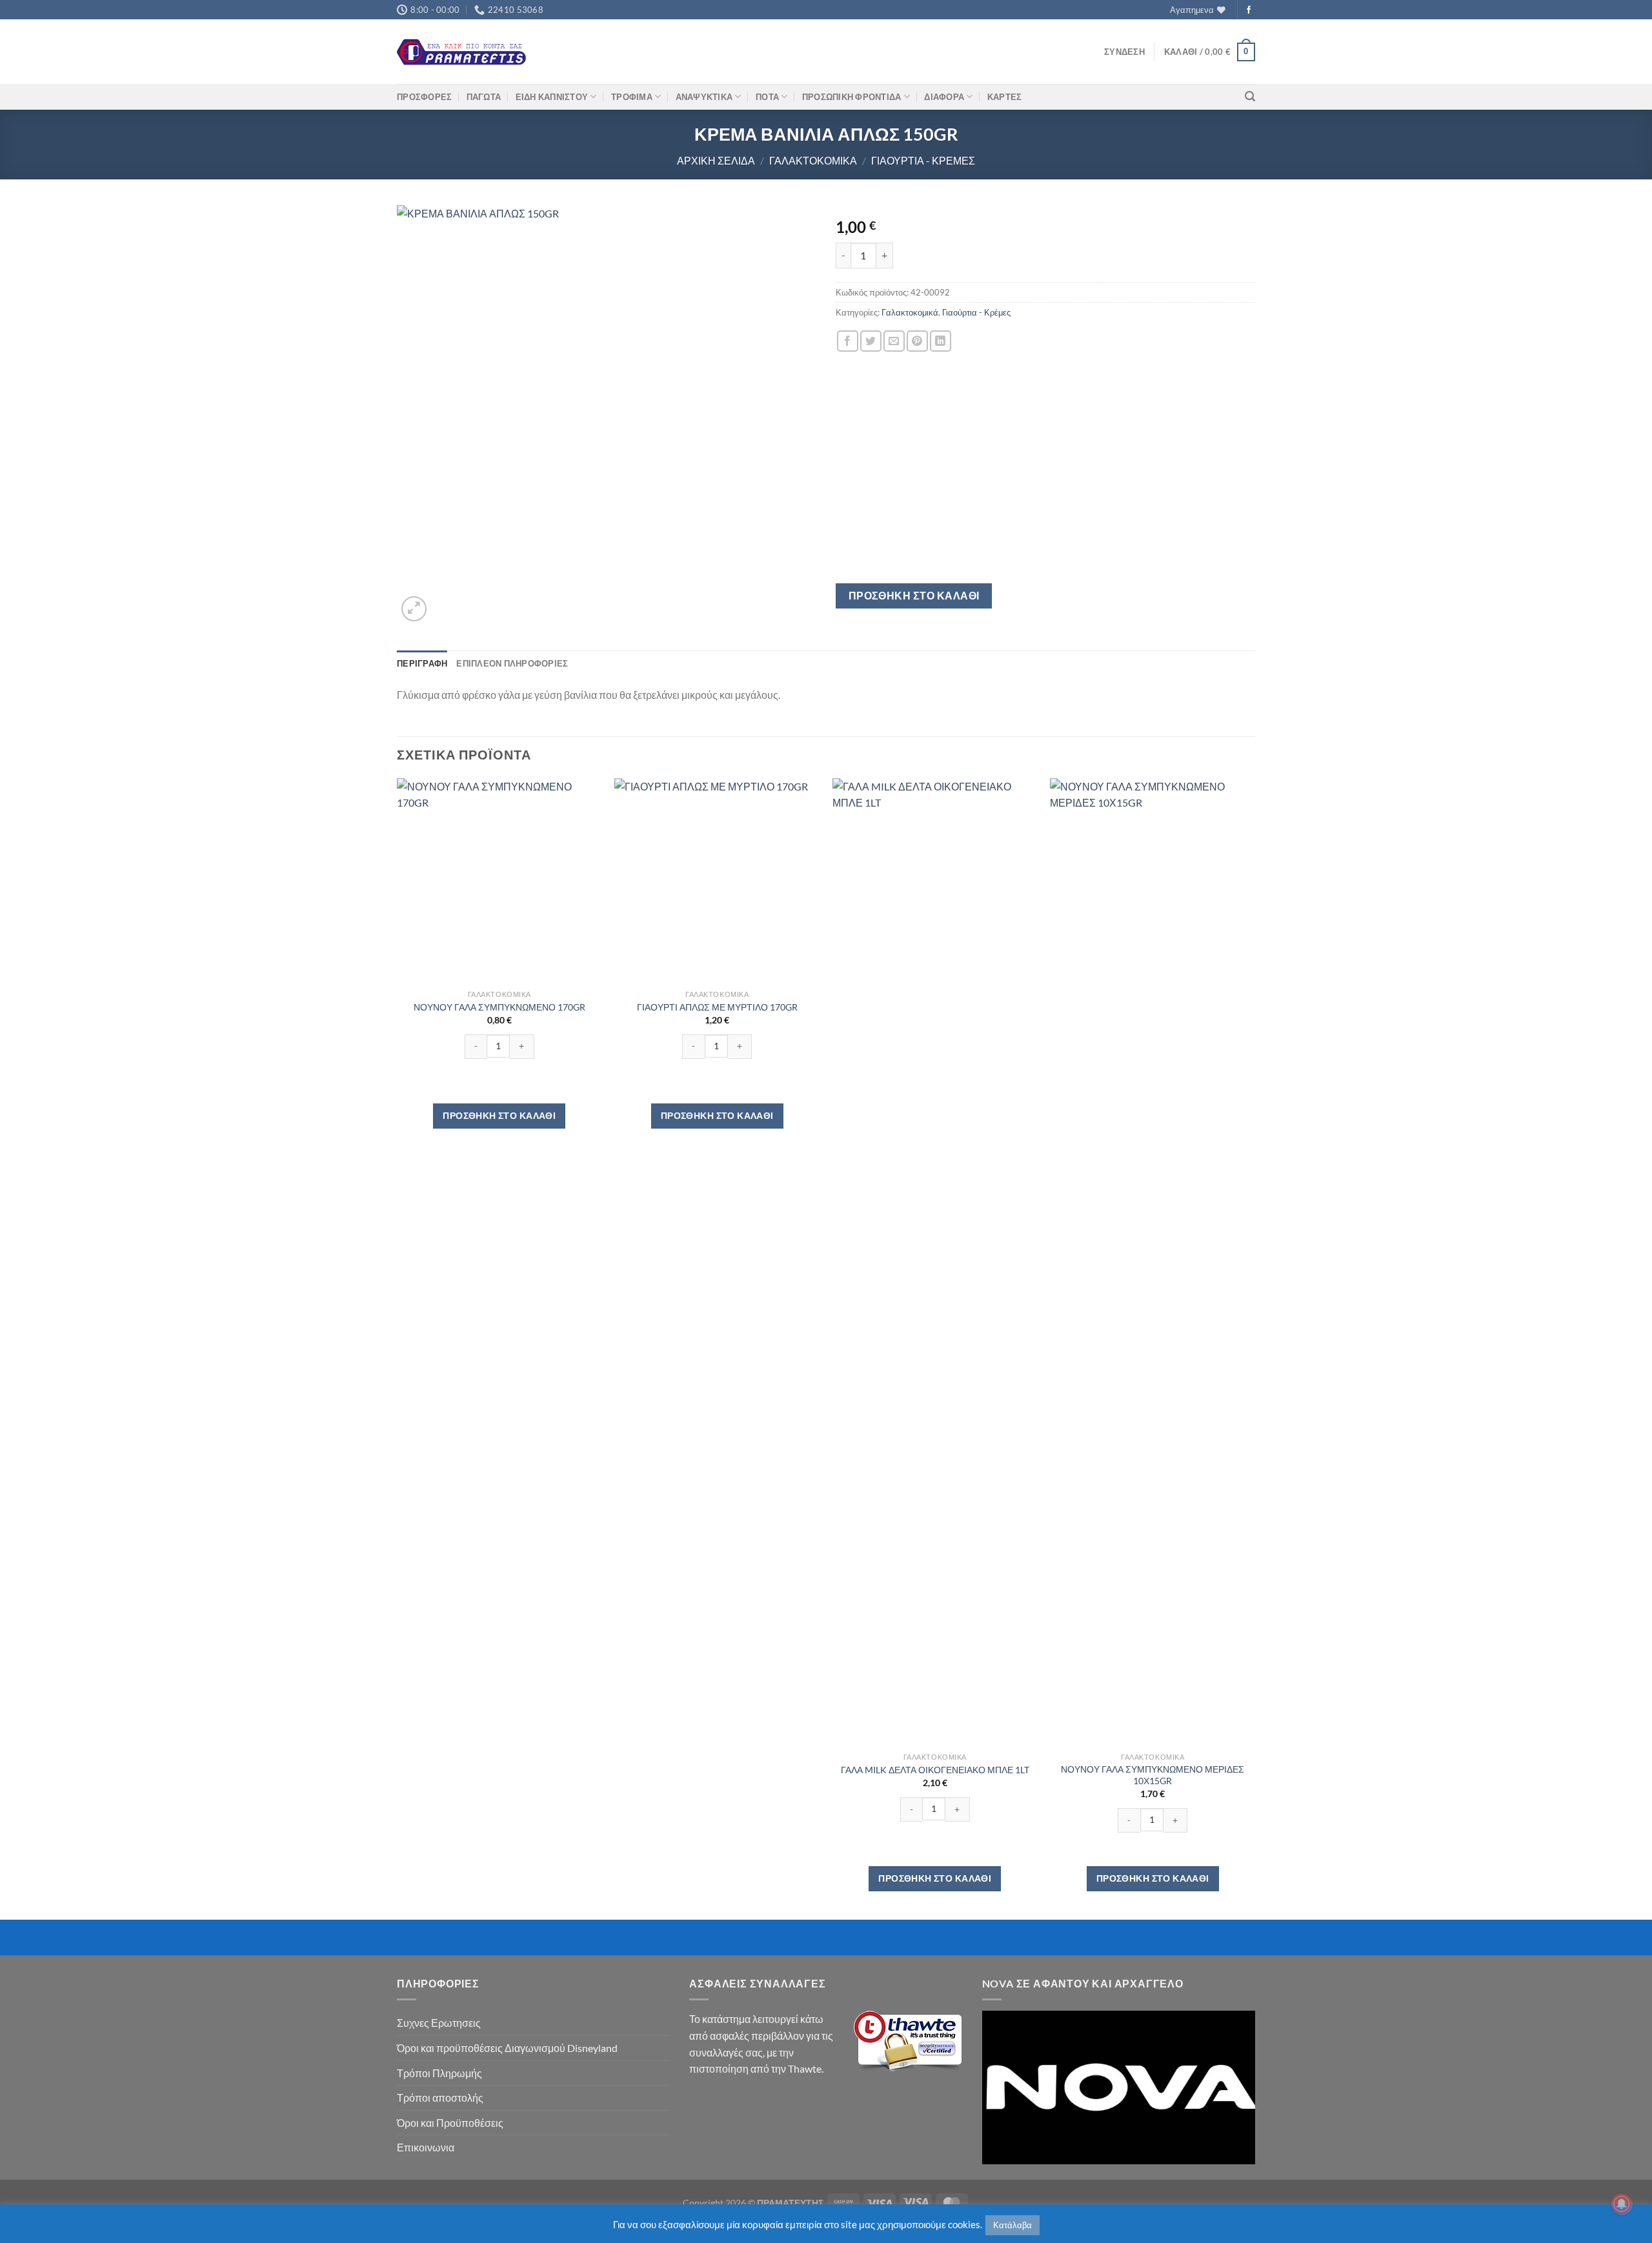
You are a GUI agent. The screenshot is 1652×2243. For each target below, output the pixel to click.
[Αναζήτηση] (1250, 96)
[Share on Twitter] (871, 341)
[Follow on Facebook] (1249, 10)
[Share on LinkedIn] (941, 341)
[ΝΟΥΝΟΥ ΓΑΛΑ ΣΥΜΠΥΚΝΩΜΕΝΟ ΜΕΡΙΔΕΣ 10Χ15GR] (1153, 1262)
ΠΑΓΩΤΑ (484, 97)
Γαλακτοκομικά (813, 160)
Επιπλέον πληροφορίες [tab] (512, 663)
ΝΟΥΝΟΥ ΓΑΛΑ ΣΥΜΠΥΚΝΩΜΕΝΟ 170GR (499, 1007)
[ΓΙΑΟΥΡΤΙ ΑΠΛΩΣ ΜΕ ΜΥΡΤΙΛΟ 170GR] (717, 881)
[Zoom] (414, 609)
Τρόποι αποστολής (440, 2097)
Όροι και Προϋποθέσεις (450, 2123)
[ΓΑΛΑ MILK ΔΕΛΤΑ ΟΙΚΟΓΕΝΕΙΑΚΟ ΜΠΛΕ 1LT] (935, 1262)
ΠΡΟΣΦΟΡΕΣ (424, 97)
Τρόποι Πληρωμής (439, 2073)
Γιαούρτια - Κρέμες (923, 160)
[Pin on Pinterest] (917, 341)
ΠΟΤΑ (767, 97)
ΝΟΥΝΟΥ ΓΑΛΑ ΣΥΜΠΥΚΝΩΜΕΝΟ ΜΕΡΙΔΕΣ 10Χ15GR (1153, 1775)
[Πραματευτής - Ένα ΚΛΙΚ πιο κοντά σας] (461, 52)
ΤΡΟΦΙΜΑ (632, 97)
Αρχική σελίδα (716, 160)
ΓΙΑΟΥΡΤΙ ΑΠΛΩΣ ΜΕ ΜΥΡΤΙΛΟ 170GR (717, 1007)
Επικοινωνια (426, 2147)
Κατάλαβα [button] (1012, 2225)
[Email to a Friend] (894, 341)
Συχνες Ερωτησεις (439, 2023)
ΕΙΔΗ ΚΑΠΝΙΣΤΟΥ (552, 97)
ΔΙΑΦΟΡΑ (944, 97)
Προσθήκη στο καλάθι (914, 596)
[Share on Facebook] (848, 341)
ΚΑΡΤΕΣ (1005, 97)
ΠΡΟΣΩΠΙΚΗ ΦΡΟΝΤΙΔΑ (852, 97)
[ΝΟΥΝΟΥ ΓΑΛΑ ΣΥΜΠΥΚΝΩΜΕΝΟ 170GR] (499, 881)
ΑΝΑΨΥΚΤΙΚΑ (704, 97)
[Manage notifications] (1622, 2204)
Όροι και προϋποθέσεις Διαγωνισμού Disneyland (507, 2048)
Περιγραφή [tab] (422, 663)
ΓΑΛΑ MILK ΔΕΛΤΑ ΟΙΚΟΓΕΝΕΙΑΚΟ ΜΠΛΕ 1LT (935, 1770)
